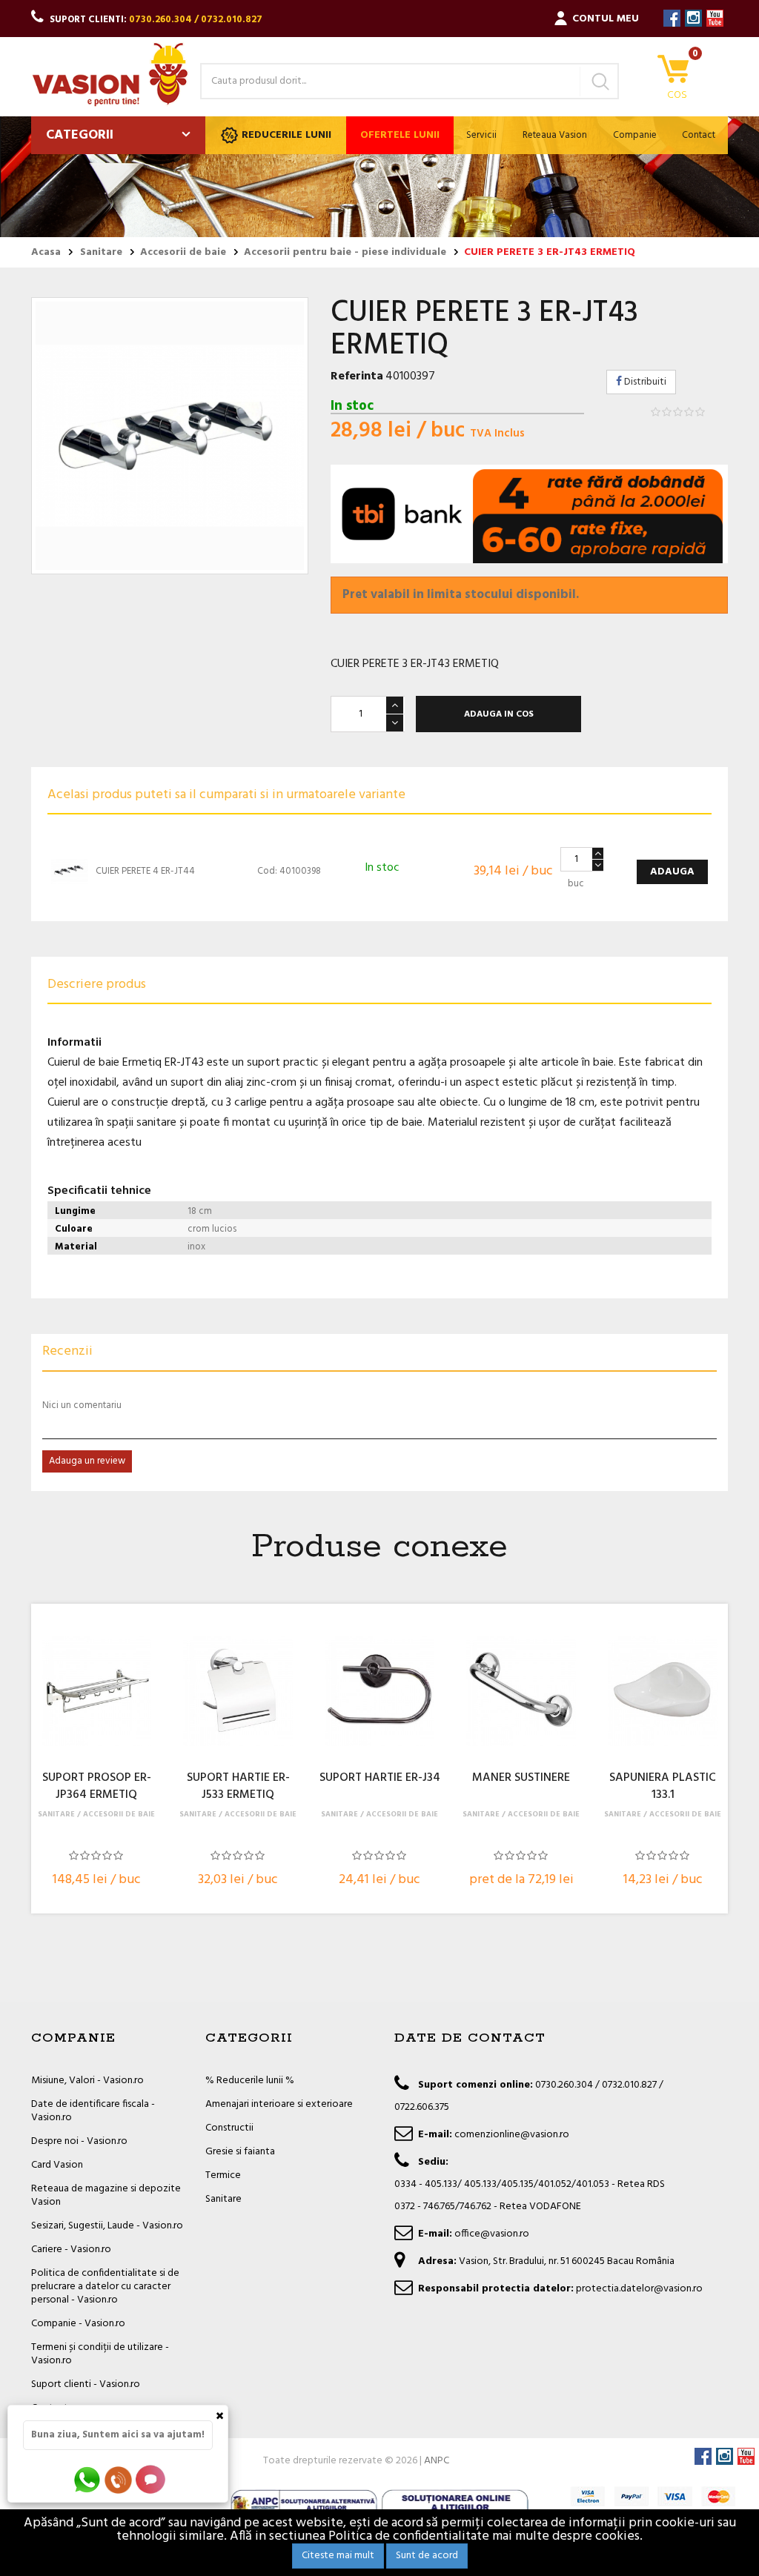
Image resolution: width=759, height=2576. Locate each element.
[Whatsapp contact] (88, 2479)
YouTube (715, 18)
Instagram (693, 18)
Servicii (481, 135)
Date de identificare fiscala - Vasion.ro (93, 2111)
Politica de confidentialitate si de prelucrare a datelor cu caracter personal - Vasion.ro (105, 2287)
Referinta (357, 376)
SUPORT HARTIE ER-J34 (380, 1779)
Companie (635, 135)
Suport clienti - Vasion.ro (86, 2384)
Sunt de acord (427, 2556)
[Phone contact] (121, 2479)
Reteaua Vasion (555, 135)
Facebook (672, 18)
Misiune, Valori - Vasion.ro (87, 2081)
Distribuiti (644, 382)
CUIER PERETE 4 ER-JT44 (145, 871)
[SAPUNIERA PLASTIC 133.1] (663, 1691)
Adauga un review (87, 1461)
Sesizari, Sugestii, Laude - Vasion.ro (107, 2226)
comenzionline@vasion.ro (512, 2135)
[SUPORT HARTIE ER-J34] (379, 1691)
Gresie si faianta (240, 2152)
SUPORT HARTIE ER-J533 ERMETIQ (238, 1787)
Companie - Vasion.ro (78, 2324)
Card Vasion (57, 2165)
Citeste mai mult (338, 2556)
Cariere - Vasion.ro (71, 2250)
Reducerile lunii (286, 135)
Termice (223, 2175)
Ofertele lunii (400, 135)
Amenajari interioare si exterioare (279, 2104)
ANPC (437, 2461)
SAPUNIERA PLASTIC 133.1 (663, 1787)
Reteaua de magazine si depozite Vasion (106, 2195)
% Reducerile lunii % (250, 2081)
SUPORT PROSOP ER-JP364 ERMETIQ (97, 1787)
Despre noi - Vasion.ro (79, 2141)
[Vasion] (110, 74)
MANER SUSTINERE (521, 1779)
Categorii (80, 135)
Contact (699, 135)
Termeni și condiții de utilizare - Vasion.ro (100, 2354)
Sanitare (223, 2199)
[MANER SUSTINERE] (521, 1691)
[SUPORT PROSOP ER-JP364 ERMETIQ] (96, 1691)
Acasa (46, 253)
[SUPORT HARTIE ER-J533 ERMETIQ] (238, 1691)
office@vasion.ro (492, 2234)
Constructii (229, 2128)
